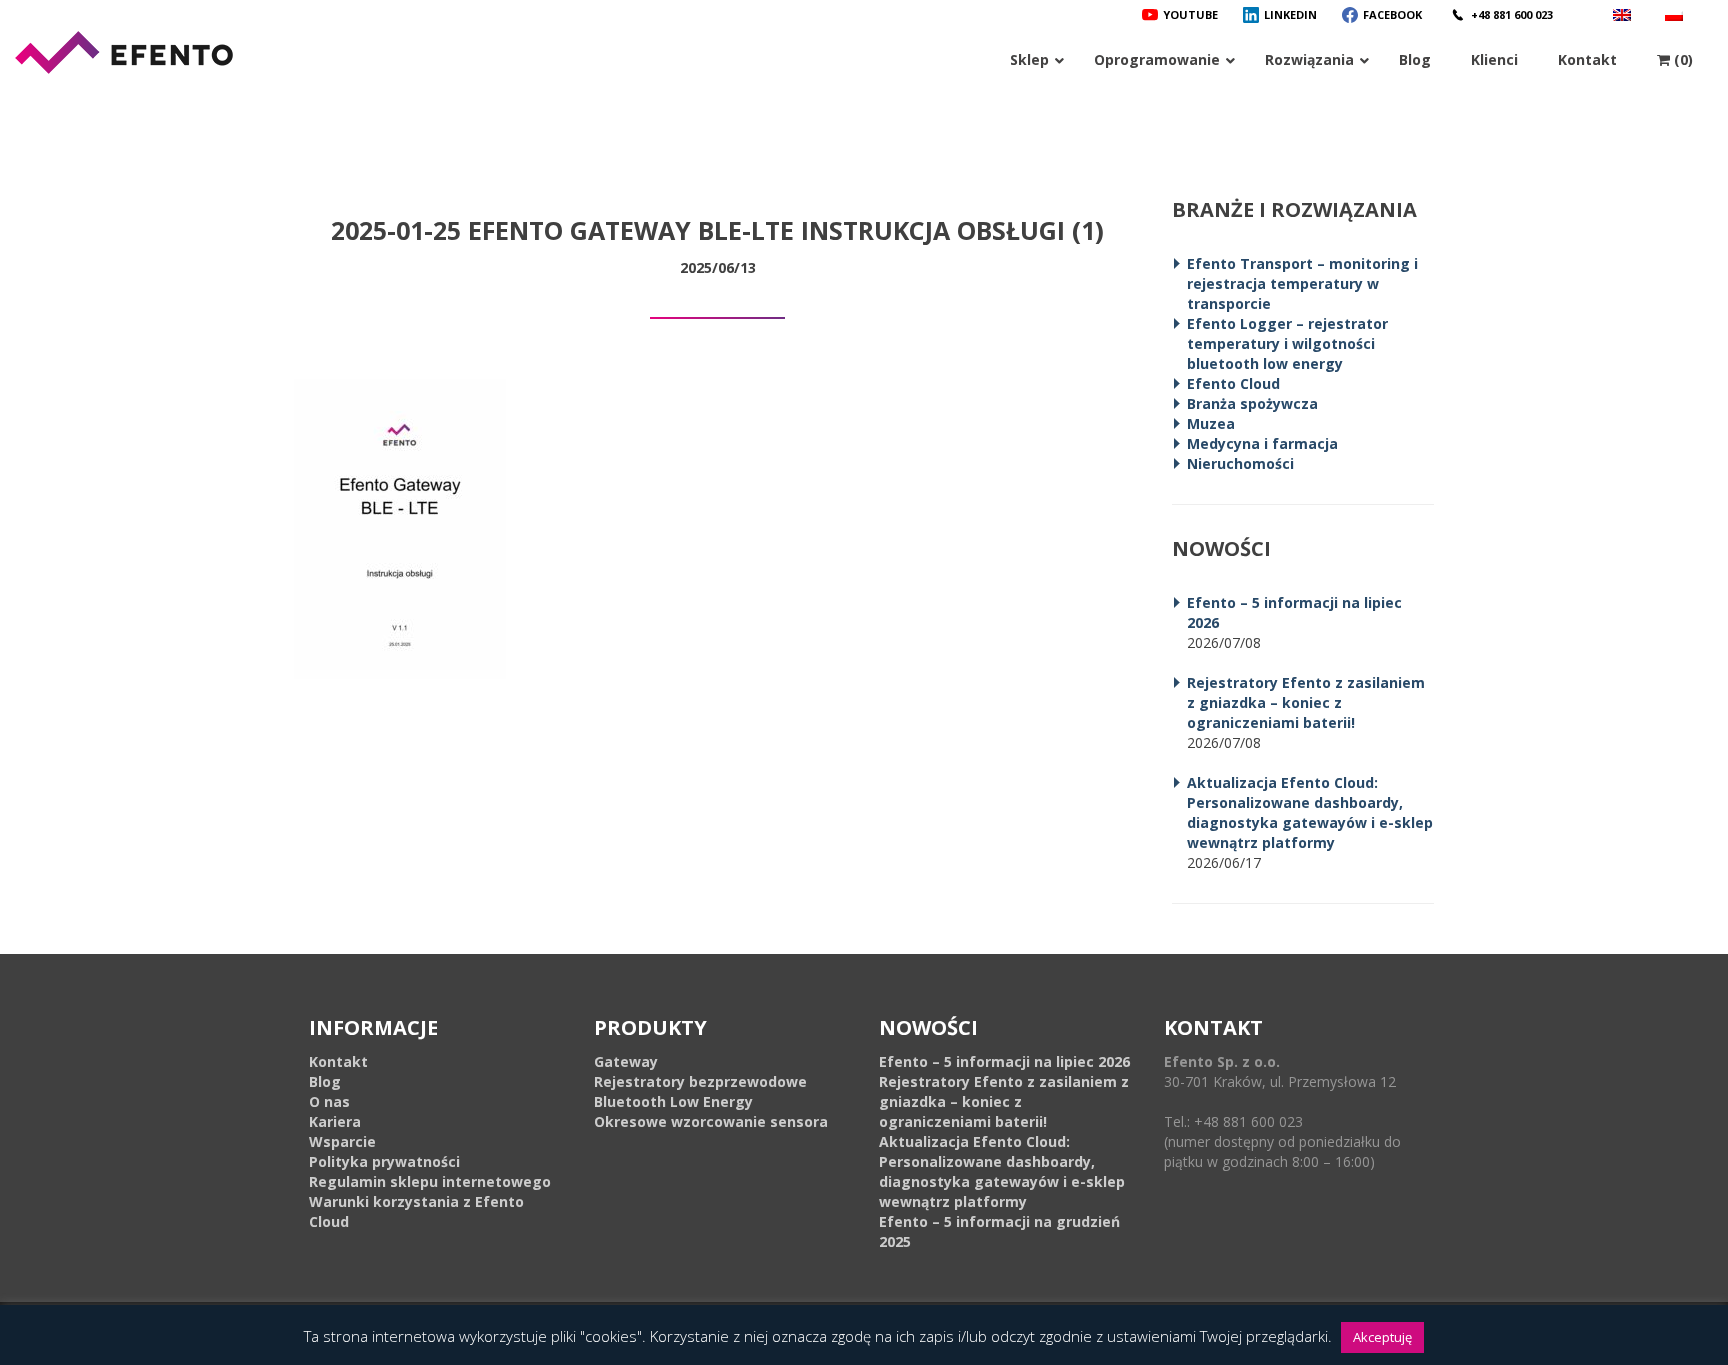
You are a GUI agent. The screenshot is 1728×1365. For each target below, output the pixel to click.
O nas (329, 1101)
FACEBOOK (1392, 14)
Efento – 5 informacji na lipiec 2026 (1004, 1061)
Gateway (626, 1061)
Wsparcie (342, 1141)
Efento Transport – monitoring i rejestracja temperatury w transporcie (1302, 283)
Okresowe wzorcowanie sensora (711, 1121)
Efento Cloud (1233, 383)
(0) (1681, 59)
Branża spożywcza (1252, 403)
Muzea (1211, 423)
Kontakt (338, 1061)
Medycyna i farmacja (1262, 443)
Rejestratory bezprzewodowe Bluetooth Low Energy (700, 1091)
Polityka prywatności (384, 1161)
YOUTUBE (1190, 14)
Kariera (335, 1121)
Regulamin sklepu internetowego (430, 1181)
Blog (325, 1081)
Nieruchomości (1240, 463)
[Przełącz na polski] (1676, 14)
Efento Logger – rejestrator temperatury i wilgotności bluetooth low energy (1287, 343)
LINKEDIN (1290, 14)
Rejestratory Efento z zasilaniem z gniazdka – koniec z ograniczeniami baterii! (1306, 702)
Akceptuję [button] (1382, 1337)
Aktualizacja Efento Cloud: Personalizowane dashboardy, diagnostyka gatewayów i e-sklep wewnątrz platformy (1310, 812)
